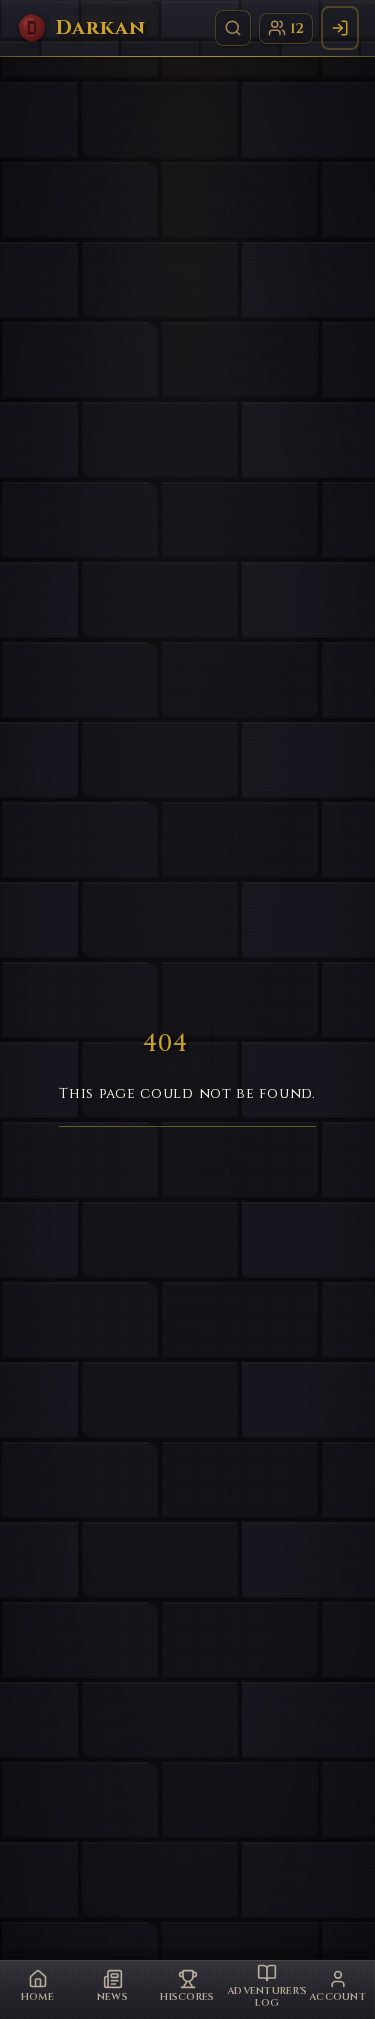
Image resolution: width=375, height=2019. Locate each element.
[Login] (340, 28)
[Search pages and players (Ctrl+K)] (233, 28)
